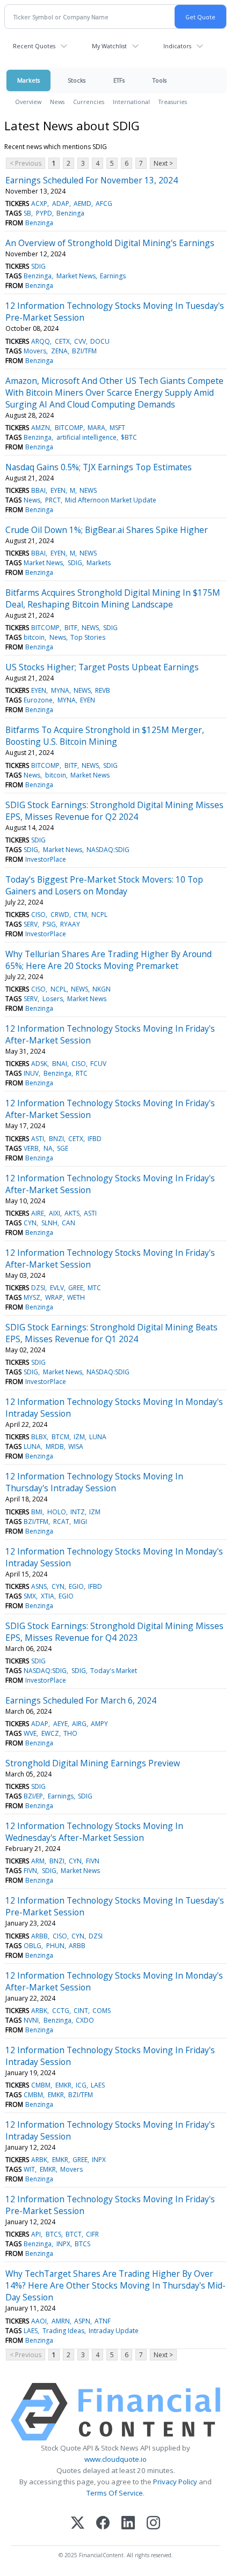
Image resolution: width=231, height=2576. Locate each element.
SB (27, 213)
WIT (29, 2169)
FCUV (98, 1064)
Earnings (113, 276)
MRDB (55, 1446)
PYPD (44, 213)
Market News (76, 276)
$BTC (129, 437)
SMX (30, 1596)
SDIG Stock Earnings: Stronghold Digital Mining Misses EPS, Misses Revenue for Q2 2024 (114, 811)
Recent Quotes (34, 46)
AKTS (72, 1213)
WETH (76, 1297)
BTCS (53, 2234)
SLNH (49, 1223)
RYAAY (70, 924)
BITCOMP (69, 428)
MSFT (117, 428)
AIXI (55, 1213)
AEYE (60, 1724)
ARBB (39, 1936)
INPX (99, 2160)
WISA (76, 1446)
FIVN (93, 1861)
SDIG (38, 266)
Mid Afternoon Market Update (111, 500)
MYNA (60, 690)
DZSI (38, 1288)
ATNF (103, 2321)
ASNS (39, 1586)
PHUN (55, 1946)
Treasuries (173, 102)
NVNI (31, 2020)
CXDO (85, 2020)
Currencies (89, 102)
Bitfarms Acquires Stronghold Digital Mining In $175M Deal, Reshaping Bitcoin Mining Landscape (113, 598)
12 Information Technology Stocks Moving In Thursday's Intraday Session (94, 1482)
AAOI (39, 2321)
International (131, 102)
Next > (163, 163)
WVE (30, 1733)
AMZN (41, 428)
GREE (76, 1288)
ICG (81, 2085)
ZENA (59, 351)
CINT (81, 2011)
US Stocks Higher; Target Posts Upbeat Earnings (102, 667)
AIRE (38, 1213)
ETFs (119, 80)
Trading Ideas (63, 2331)
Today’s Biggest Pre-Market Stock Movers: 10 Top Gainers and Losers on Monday (104, 885)
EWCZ (50, 1733)
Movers (35, 351)
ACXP (39, 203)
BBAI (38, 490)
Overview (28, 102)
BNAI (60, 1064)
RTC (82, 1073)
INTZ (78, 1512)
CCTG (61, 2011)
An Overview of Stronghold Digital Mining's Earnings (110, 243)
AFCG (104, 203)
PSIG (49, 924)
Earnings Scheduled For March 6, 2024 (81, 1700)
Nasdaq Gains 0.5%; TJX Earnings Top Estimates (99, 467)
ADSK (39, 1064)
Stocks (77, 80)
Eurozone (38, 700)
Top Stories (88, 637)
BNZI (56, 1139)
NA (48, 1148)
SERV (31, 924)
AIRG (79, 1724)
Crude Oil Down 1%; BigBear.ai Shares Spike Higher (107, 530)
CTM (80, 915)
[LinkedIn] (128, 2524)
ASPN (82, 2321)
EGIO (76, 1586)
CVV (80, 341)
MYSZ (32, 1297)
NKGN (102, 989)
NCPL (99, 915)
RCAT (61, 1522)
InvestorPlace (46, 859)
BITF (71, 628)
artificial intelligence (86, 437)
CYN (30, 1223)
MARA (96, 428)
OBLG (33, 1946)
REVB (103, 690)
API (36, 2234)
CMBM (41, 2085)
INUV (31, 1073)
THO (70, 1733)
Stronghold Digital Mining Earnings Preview (93, 1763)
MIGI (80, 1522)
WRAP (54, 1297)
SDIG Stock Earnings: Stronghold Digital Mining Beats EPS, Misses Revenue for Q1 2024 (111, 1333)
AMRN (61, 2321)
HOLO (57, 1512)
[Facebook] (103, 2524)
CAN (68, 1223)
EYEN (58, 490)
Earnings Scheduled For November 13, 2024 (92, 180)
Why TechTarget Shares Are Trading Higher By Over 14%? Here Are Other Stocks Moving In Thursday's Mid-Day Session (115, 2285)
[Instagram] (153, 2524)
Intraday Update (114, 2331)
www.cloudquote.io (115, 2459)
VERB (31, 1148)
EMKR (63, 2085)
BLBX (39, 1437)
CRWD (60, 915)
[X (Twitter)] (78, 2524)
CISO (38, 915)
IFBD (95, 1139)
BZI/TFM (84, 351)
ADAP (61, 203)
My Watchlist (109, 46)
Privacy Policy (175, 2482)
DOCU (100, 341)
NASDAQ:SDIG (108, 850)
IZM (79, 1437)
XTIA (48, 1596)
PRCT (53, 500)
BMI (37, 1512)
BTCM (60, 1437)
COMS (102, 2011)
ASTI (38, 1139)
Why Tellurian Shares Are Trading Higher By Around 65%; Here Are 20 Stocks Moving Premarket (109, 960)
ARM (38, 1861)
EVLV (57, 1288)
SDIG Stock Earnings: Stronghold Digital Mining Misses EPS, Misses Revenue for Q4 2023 (114, 1632)
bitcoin (34, 637)
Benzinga (70, 213)
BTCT (74, 2234)
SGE (63, 1148)
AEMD (82, 203)
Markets (28, 80)
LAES (98, 2085)
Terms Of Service (115, 2493)
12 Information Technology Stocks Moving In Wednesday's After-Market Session (94, 1832)
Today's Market (114, 1671)
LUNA (98, 1437)
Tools (160, 80)
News (57, 102)
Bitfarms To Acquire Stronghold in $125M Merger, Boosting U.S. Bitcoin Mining (105, 736)
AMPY (99, 1724)
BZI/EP (33, 1796)
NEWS (88, 490)
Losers (53, 999)
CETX (62, 341)
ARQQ (41, 341)
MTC (94, 1288)
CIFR (92, 2234)
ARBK (39, 2011)
